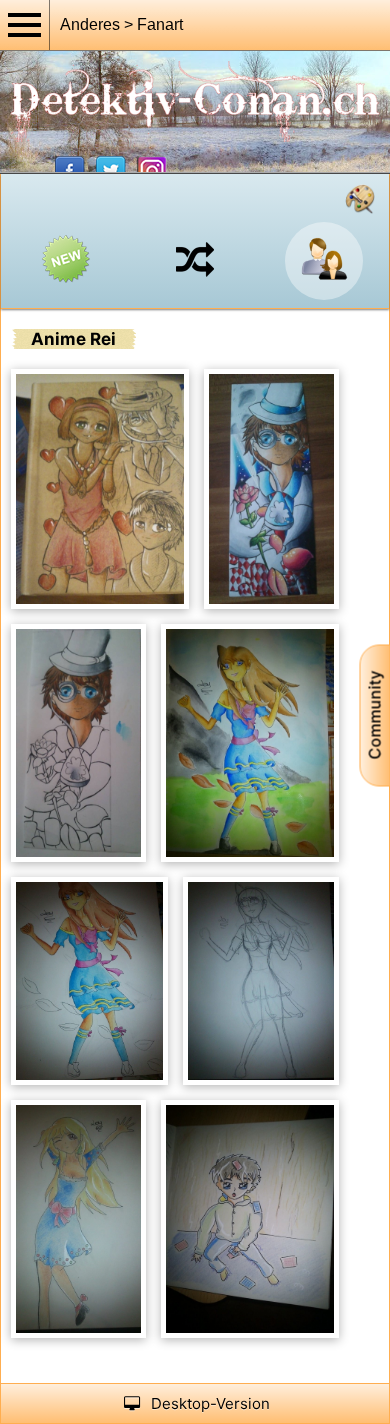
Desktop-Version (210, 1403)
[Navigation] (25, 25)
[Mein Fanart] (360, 199)
